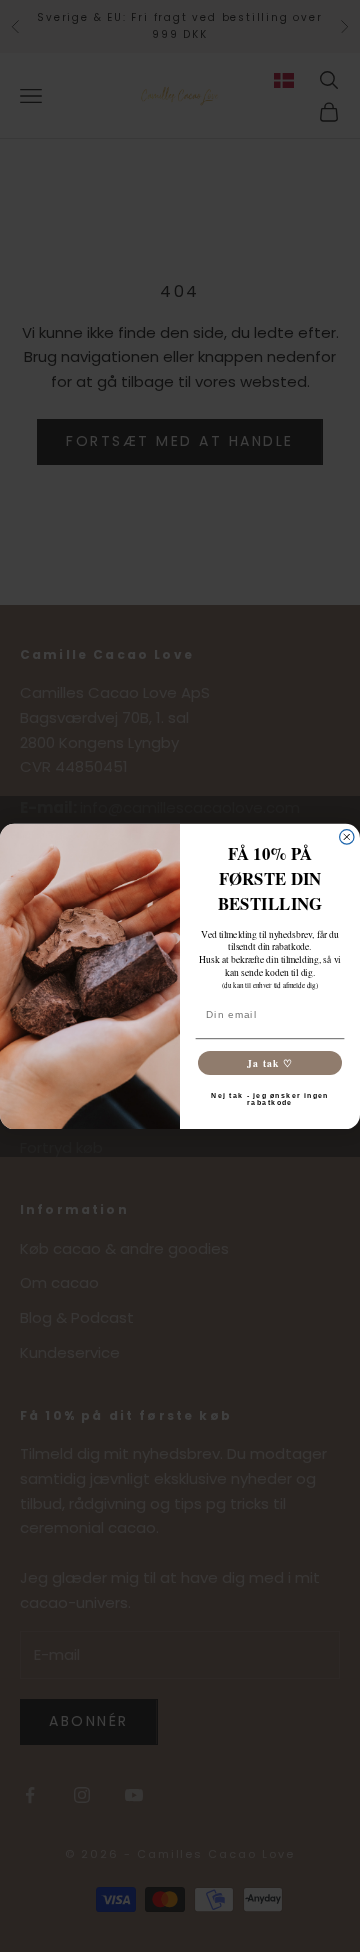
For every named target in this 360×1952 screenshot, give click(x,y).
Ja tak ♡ (270, 1062)
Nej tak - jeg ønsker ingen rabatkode (270, 1099)
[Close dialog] (347, 836)
